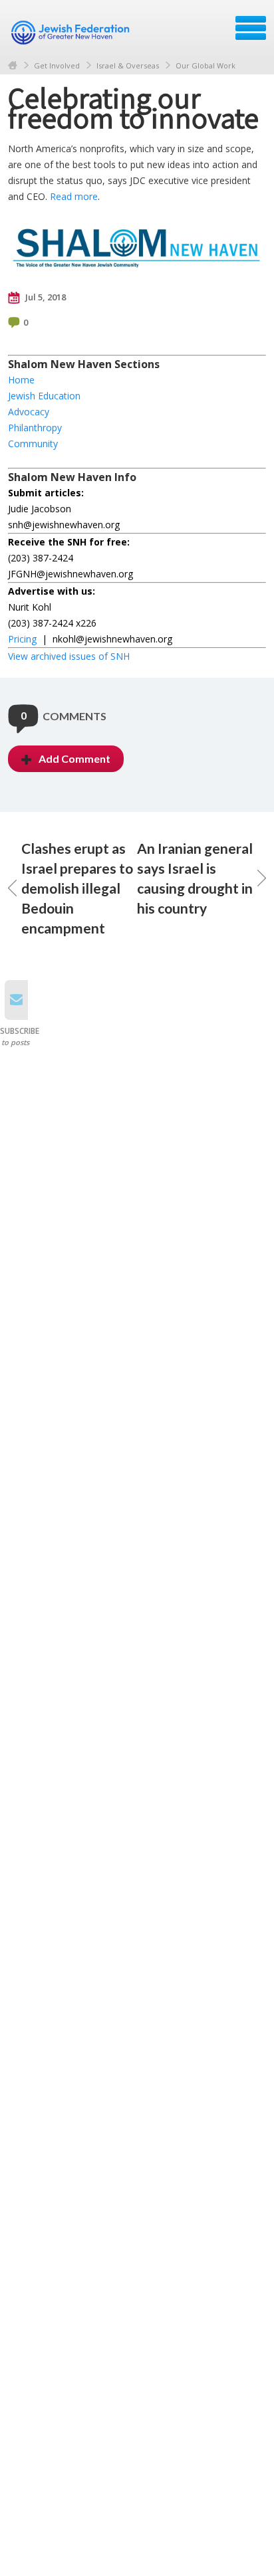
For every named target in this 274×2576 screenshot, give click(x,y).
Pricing (22, 639)
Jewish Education (44, 396)
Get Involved (57, 65)
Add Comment (74, 758)
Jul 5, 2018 (45, 297)
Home (13, 65)
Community (33, 444)
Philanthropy (35, 428)
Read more (74, 196)
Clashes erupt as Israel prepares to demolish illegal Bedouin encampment (77, 888)
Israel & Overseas (128, 65)
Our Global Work (205, 65)
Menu (251, 28)
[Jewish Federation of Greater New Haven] (72, 33)
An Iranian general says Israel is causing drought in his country (195, 878)
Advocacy (29, 412)
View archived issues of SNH (69, 656)
